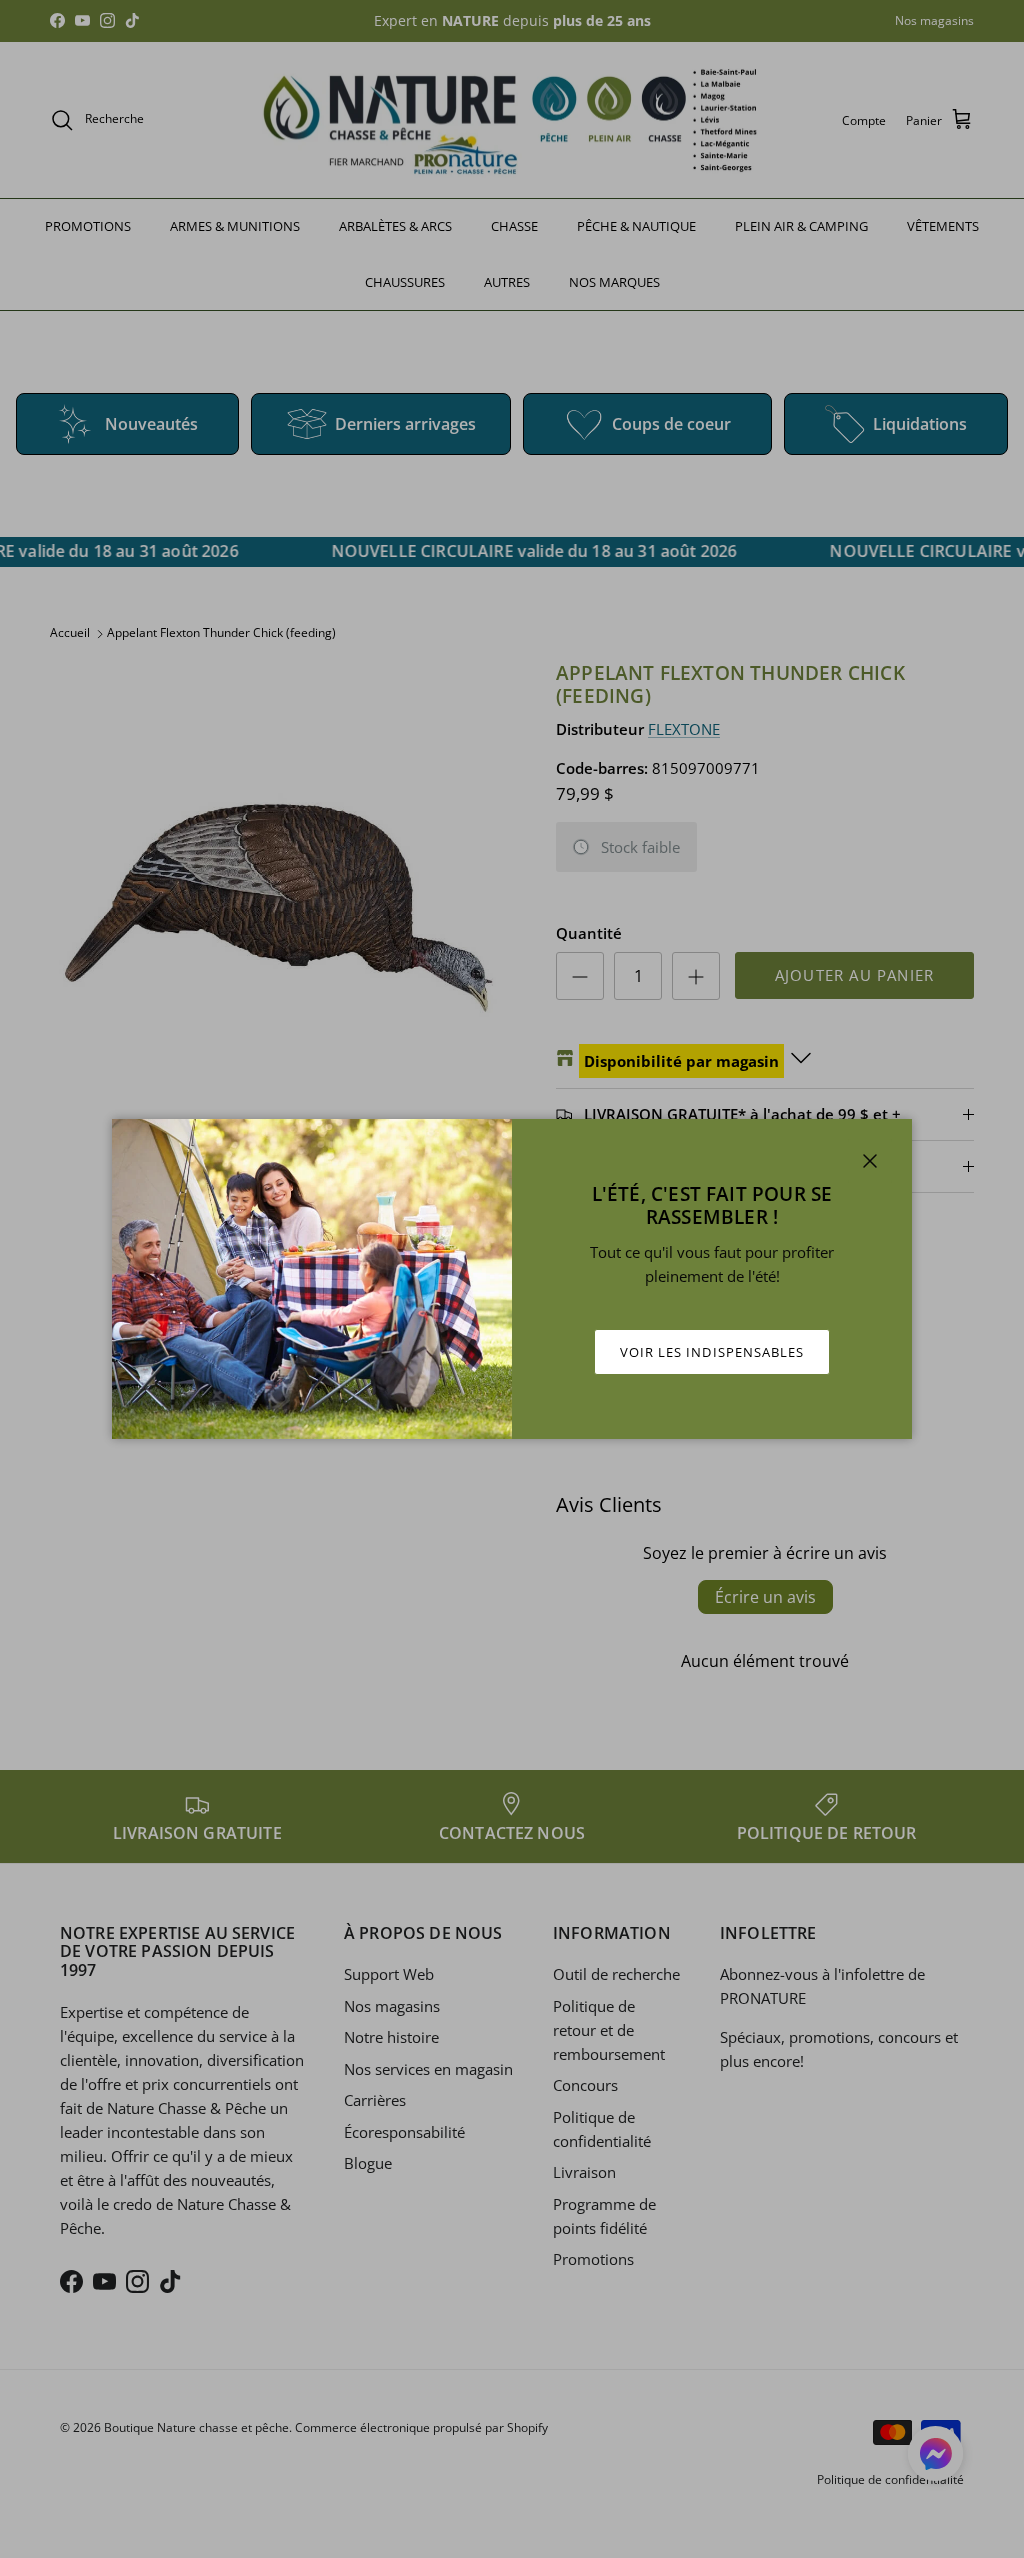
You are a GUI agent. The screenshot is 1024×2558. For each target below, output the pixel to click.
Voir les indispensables (712, 1352)
